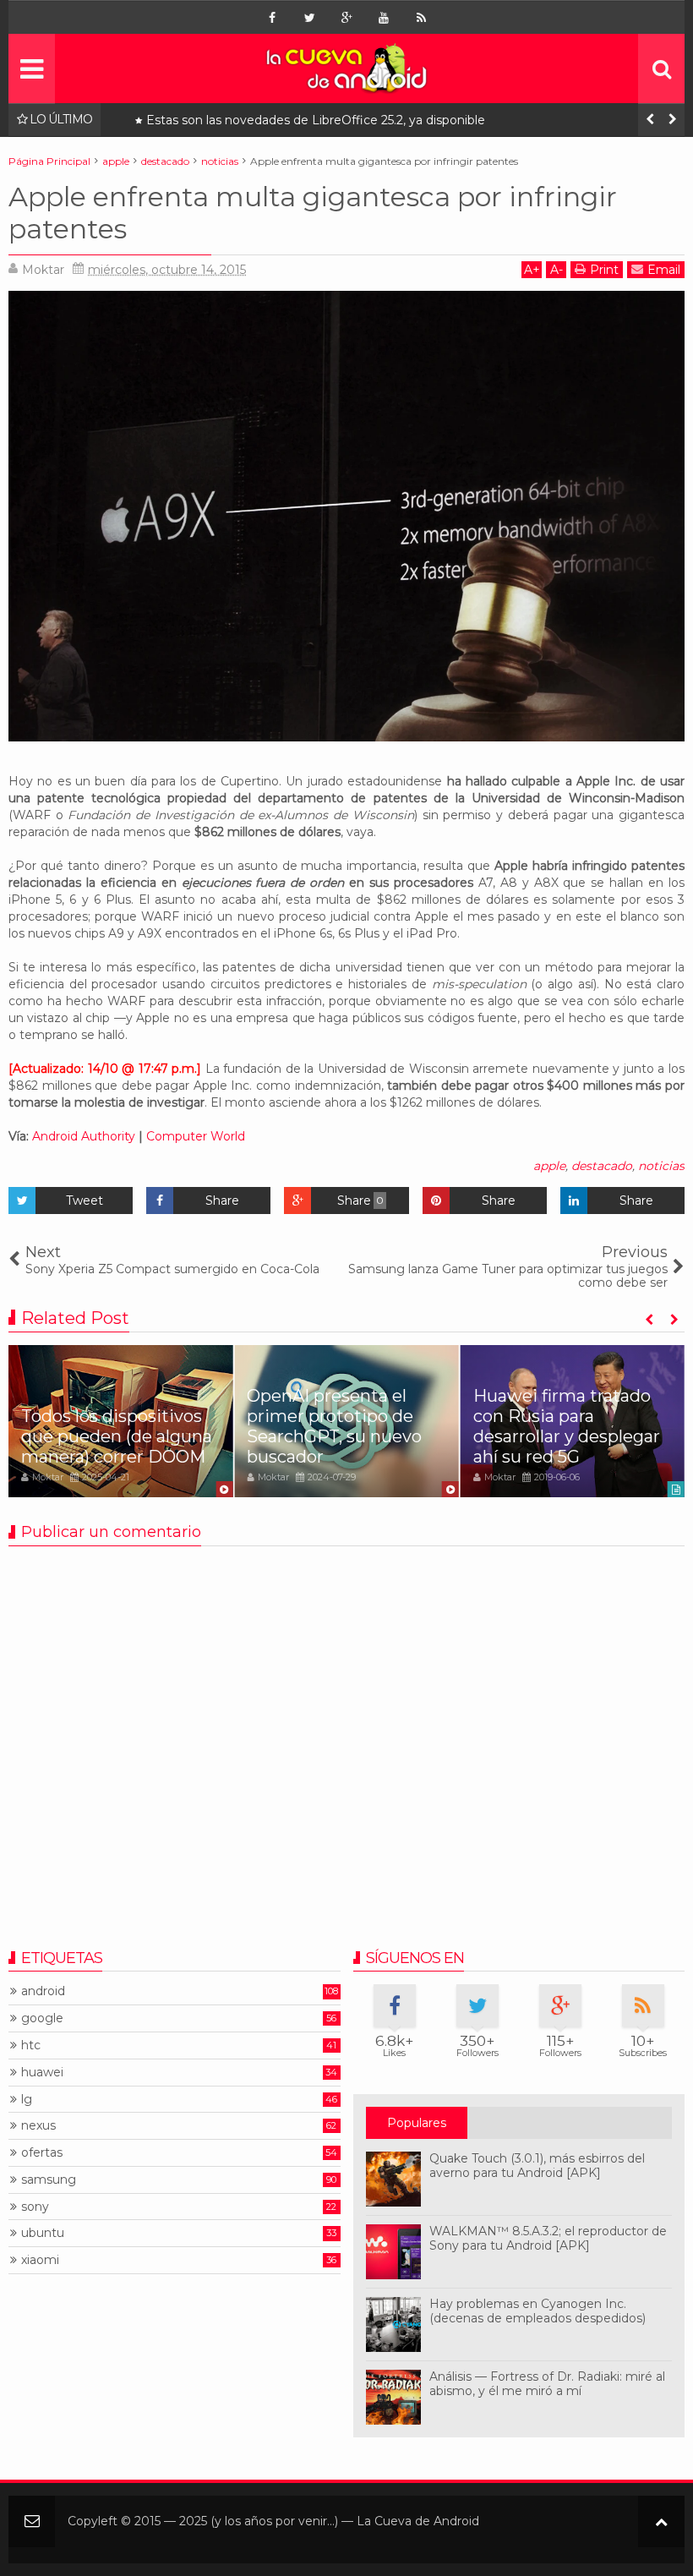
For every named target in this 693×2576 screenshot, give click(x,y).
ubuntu (43, 2233)
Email (664, 270)
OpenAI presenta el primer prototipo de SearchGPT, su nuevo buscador (334, 1426)
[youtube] (384, 18)
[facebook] (272, 18)
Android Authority (84, 1136)
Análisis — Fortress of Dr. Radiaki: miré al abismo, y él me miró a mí (547, 2384)
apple (549, 1166)
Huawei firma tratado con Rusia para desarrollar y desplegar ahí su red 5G (567, 1426)
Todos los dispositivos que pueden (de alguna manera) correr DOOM (347, 120)
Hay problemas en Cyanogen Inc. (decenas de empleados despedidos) (537, 2311)
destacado (602, 1166)
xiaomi (40, 2260)
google (42, 2018)
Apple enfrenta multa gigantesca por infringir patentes (313, 213)
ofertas (42, 2153)
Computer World (196, 1136)
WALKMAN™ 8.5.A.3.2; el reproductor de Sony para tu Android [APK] (548, 2238)
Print (604, 270)
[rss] (421, 18)
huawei (42, 2073)
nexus (38, 2126)
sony (35, 2207)
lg (27, 2100)
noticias (661, 1166)
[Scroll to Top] (661, 2521)
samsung (49, 2180)
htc (31, 2045)
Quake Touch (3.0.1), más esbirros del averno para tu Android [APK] (537, 2166)
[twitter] (309, 18)
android (43, 1991)
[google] (346, 18)
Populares (417, 2123)
